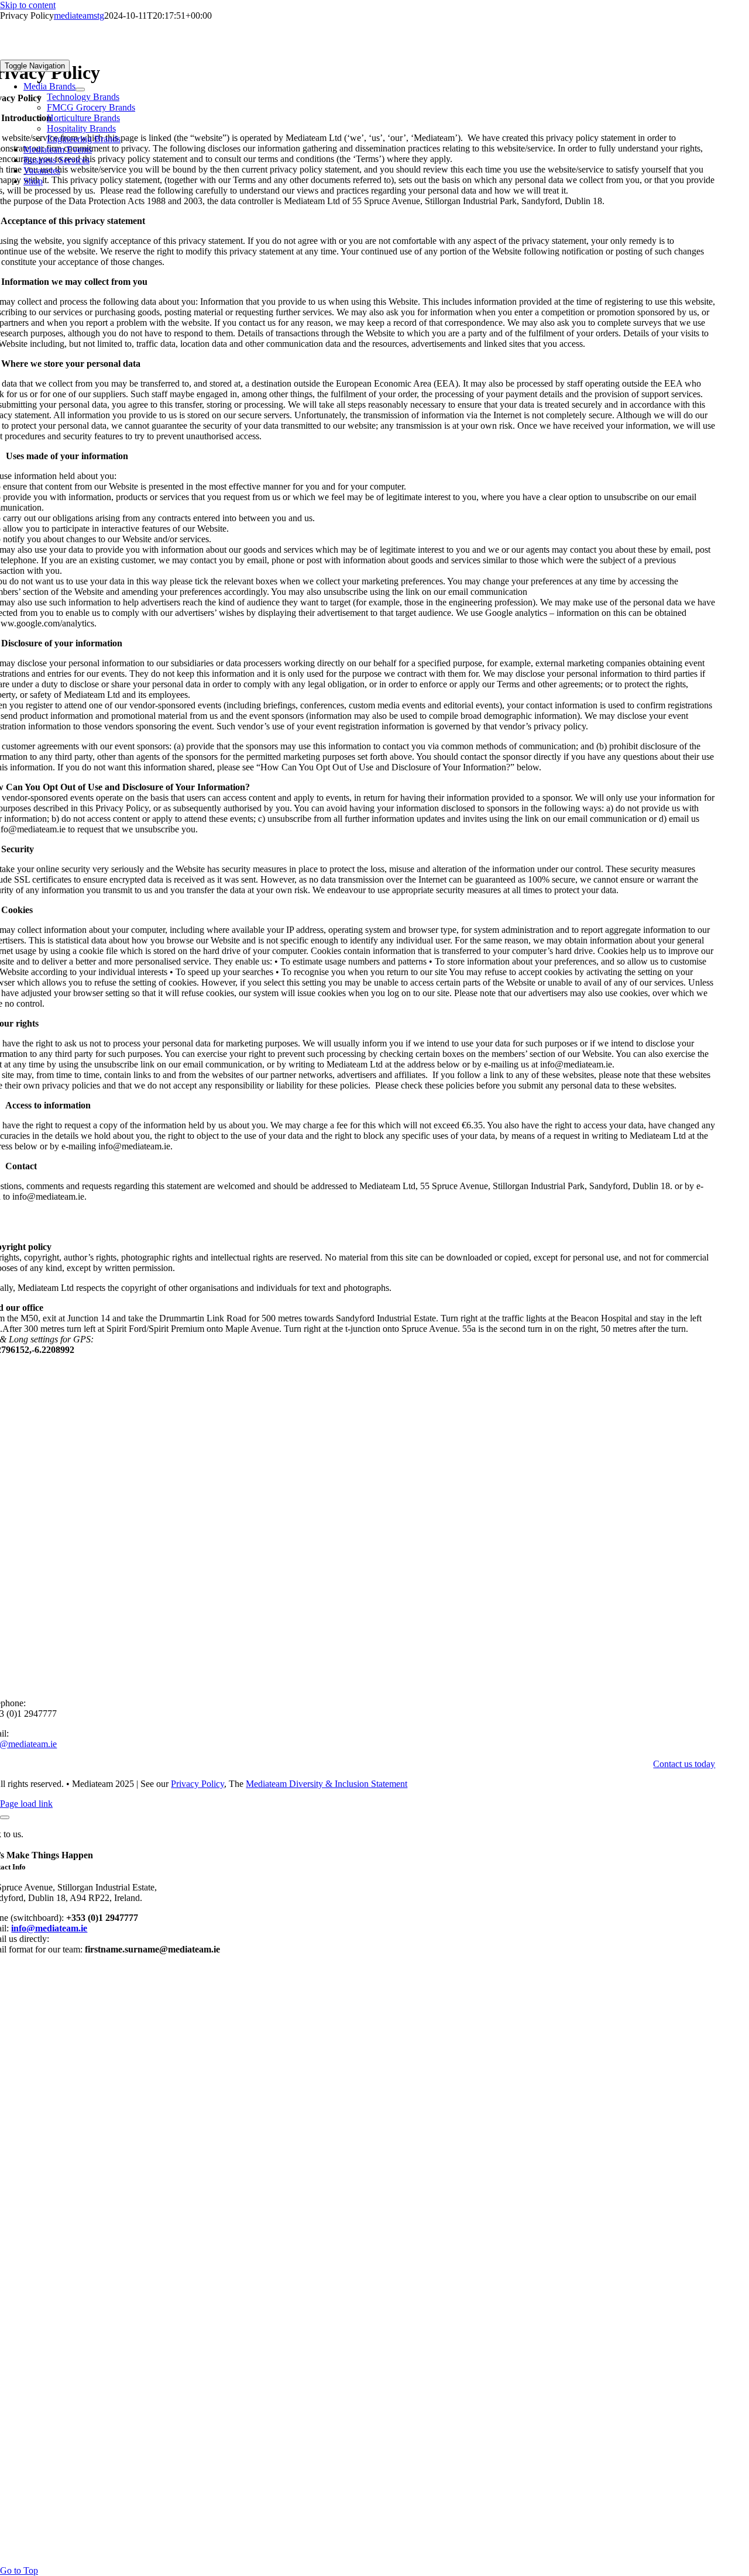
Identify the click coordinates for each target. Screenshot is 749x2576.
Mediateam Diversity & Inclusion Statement (327, 1784)
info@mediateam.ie (49, 1928)
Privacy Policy (197, 1784)
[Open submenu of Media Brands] (80, 89)
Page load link (26, 1804)
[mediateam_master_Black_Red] (88, 54)
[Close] (5, 1817)
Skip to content (28, 5)
